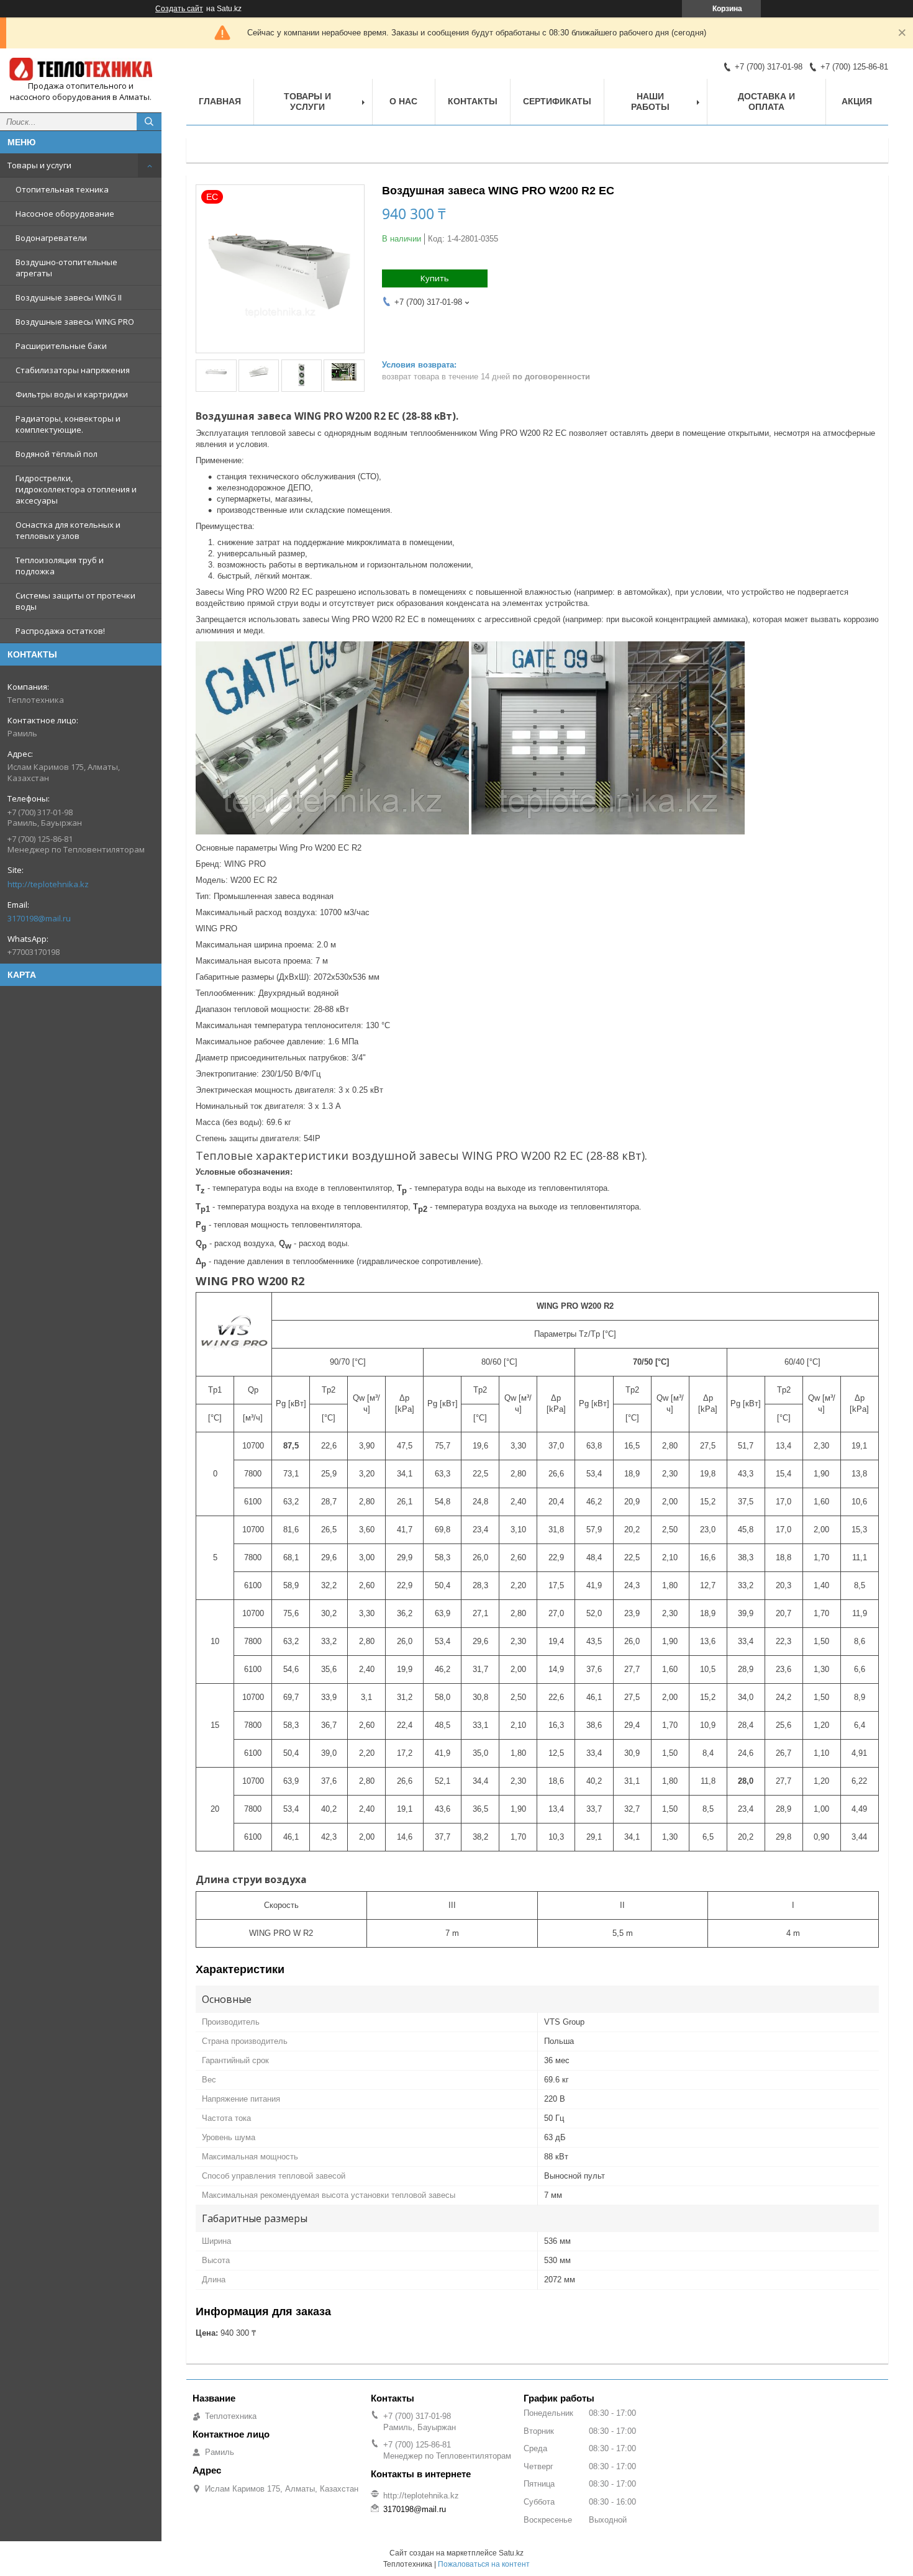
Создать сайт (179, 9)
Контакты (473, 101)
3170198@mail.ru (39, 918)
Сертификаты (557, 101)
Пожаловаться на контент (484, 2564)
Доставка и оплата (766, 102)
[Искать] (149, 122)
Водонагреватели (51, 238)
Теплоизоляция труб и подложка (60, 566)
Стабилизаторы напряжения (73, 370)
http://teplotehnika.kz (48, 884)
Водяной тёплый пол (57, 454)
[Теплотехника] (81, 69)
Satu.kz (511, 2553)
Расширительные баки (61, 346)
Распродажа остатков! (60, 631)
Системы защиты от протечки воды (75, 601)
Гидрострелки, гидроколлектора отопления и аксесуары (76, 489)
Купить (435, 278)
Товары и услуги (39, 165)
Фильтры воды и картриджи (72, 394)
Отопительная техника (62, 189)
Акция (857, 101)
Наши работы (650, 102)
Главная (220, 101)
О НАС (403, 101)
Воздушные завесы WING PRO (75, 322)
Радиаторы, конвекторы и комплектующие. (68, 424)
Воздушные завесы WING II (69, 297)
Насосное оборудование (65, 214)
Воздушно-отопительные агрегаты (66, 268)
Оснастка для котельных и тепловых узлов (68, 530)
